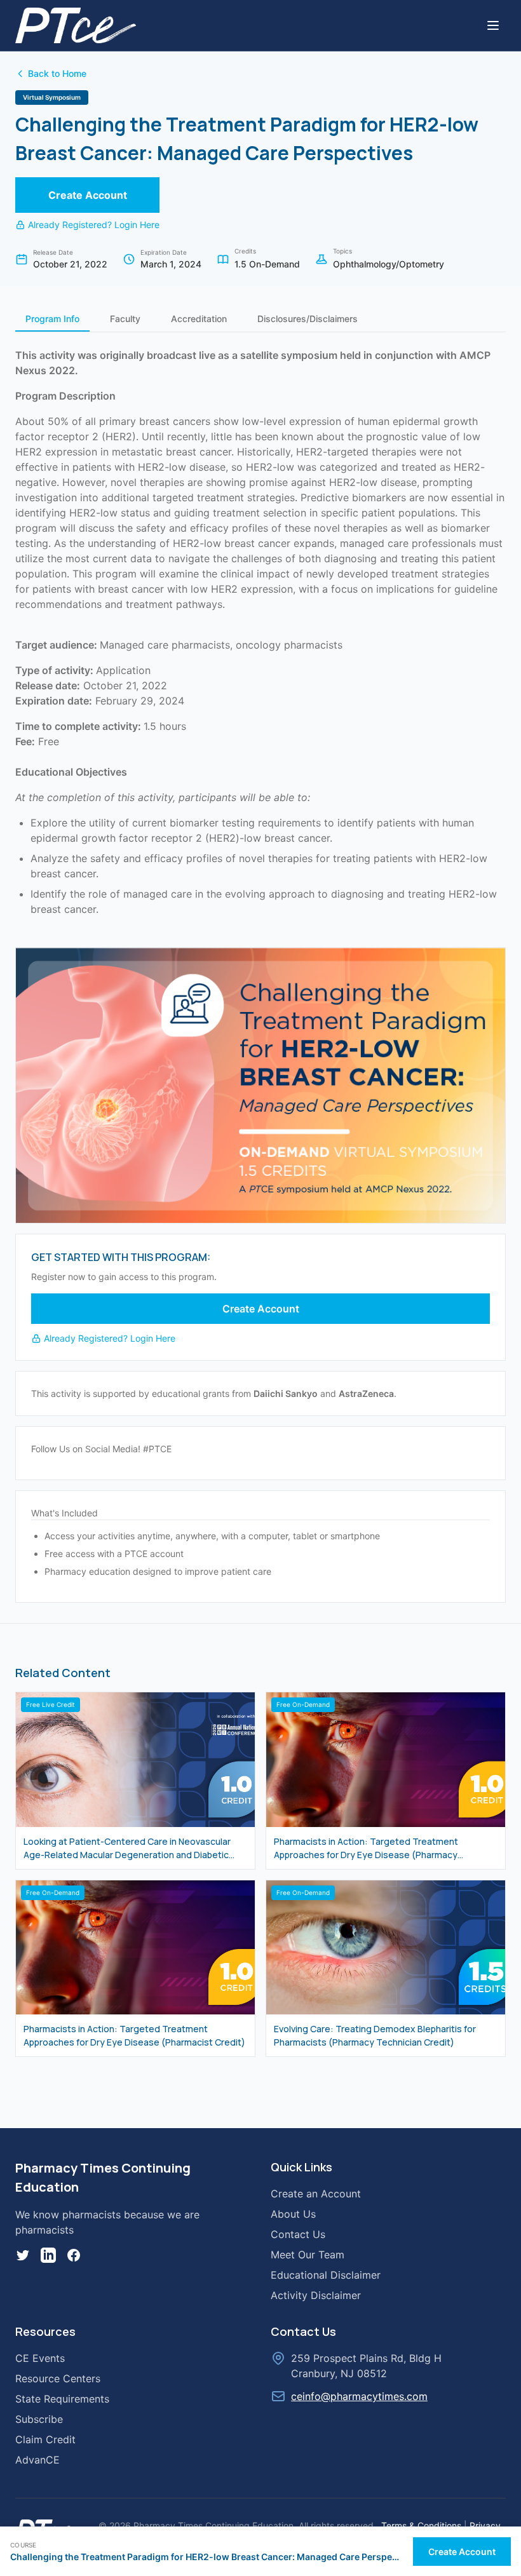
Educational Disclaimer (326, 2275)
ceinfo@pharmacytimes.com (359, 2396)
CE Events (40, 2358)
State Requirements (62, 2399)
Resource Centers (58, 2378)
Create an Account (316, 2194)
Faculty (125, 319)
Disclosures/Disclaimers (308, 319)
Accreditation (199, 319)
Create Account (88, 195)
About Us (293, 2214)
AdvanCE (37, 2460)
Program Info (52, 319)
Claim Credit (45, 2439)
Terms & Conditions (421, 2525)
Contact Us (298, 2234)
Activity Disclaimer (316, 2295)
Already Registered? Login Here (94, 225)
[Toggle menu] (493, 25)
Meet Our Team (308, 2255)
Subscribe (39, 2419)
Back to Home (57, 73)
